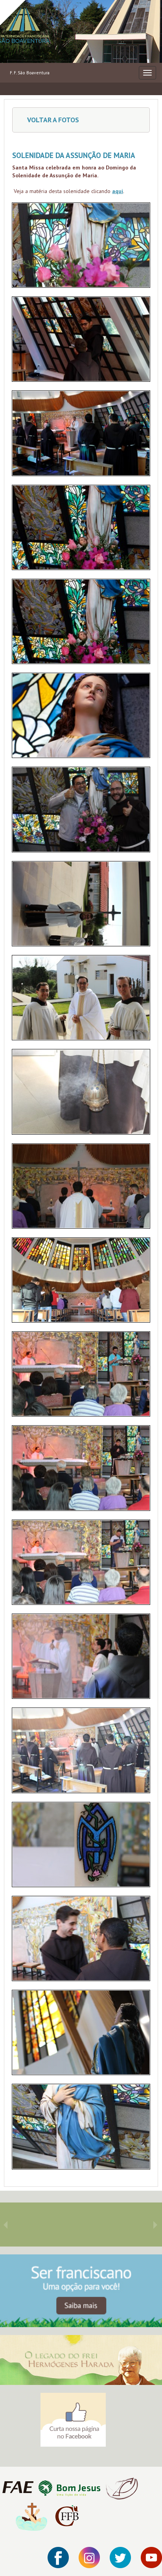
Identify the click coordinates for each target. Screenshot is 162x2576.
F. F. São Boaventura (30, 73)
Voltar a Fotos (52, 120)
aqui (118, 191)
